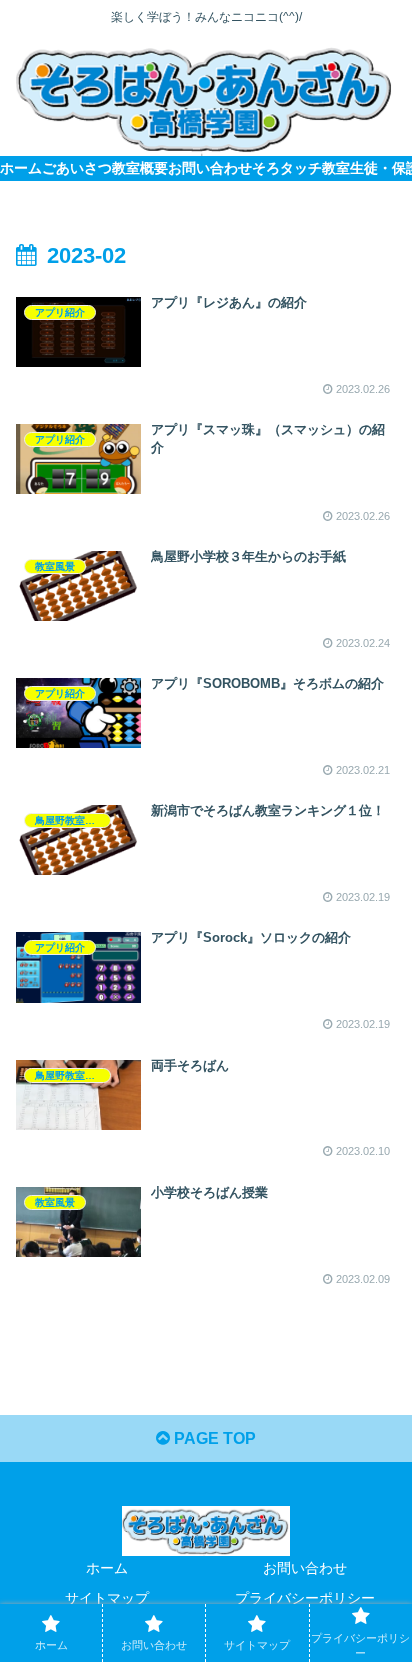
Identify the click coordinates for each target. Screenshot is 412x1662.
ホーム (107, 1568)
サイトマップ (107, 1598)
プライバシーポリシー (305, 1598)
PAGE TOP (213, 1438)
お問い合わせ (305, 1568)
